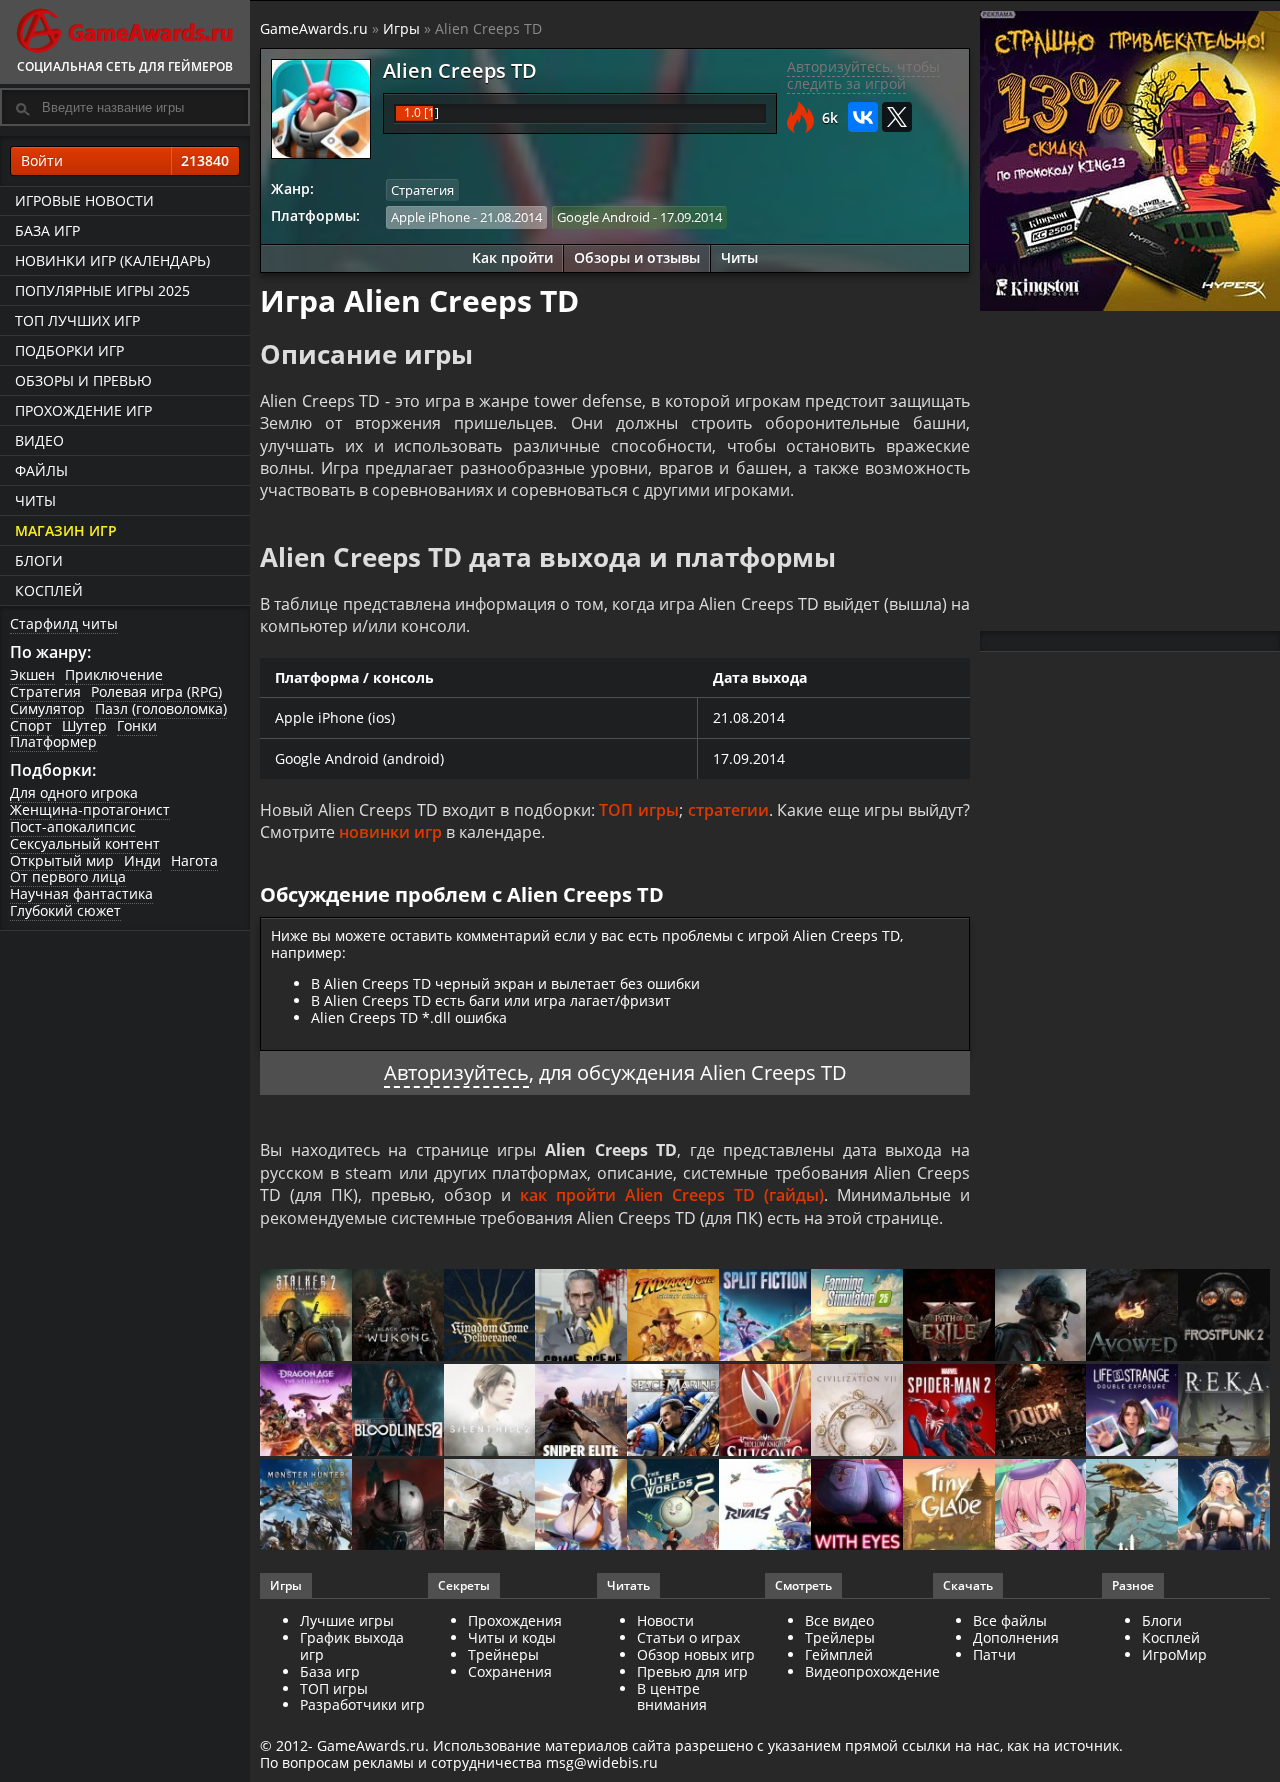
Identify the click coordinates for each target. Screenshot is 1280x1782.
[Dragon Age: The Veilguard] (306, 1411)
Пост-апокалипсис (73, 826)
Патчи (994, 1654)
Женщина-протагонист (90, 809)
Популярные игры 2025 (102, 290)
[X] (897, 117)
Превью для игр (692, 1671)
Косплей (49, 590)
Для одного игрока (74, 792)
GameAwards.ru (314, 28)
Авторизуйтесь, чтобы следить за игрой (863, 75)
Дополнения (1016, 1637)
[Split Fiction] (765, 1316)
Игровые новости (84, 200)
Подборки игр (69, 350)
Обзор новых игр (696, 1654)
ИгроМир (1174, 1654)
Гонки (137, 725)
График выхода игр (352, 1646)
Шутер (84, 725)
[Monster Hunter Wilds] (306, 1506)
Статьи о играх (688, 1637)
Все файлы (1010, 1620)
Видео (39, 440)
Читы (35, 500)
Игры (401, 28)
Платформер (53, 741)
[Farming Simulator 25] (857, 1316)
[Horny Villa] (581, 1506)
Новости (665, 1620)
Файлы (41, 470)
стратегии (728, 810)
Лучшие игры (347, 1620)
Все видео (839, 1620)
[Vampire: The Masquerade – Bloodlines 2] (398, 1411)
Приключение (114, 674)
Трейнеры (503, 1654)
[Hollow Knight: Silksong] (765, 1411)
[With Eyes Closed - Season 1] (857, 1506)
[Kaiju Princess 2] (1041, 1506)
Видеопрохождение (872, 1671)
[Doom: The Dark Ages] (1041, 1411)
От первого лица (68, 876)
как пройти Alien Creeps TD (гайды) (672, 1195)
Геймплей (839, 1654)
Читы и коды (512, 1637)
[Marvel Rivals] (765, 1506)
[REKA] (1224, 1411)
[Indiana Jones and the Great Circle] (673, 1316)
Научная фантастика (81, 893)
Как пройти (512, 257)
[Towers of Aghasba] (1132, 1506)
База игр (47, 230)
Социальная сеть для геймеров (125, 66)
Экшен (32, 674)
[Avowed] (1132, 1316)
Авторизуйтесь (456, 1072)
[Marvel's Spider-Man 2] (949, 1411)
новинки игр (390, 832)
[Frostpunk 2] (1224, 1316)
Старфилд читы (64, 623)
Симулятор (47, 708)
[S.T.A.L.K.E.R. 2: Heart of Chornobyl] (306, 1316)
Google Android (603, 217)
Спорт (31, 725)
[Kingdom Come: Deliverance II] (490, 1316)
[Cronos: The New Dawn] (398, 1506)
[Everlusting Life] (1224, 1506)
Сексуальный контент (85, 843)
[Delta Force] (1041, 1316)
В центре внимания (672, 1697)
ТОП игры (639, 810)
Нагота (194, 860)
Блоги (39, 560)
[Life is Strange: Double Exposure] (1132, 1411)
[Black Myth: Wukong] (398, 1316)
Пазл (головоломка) (161, 708)
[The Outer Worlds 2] (673, 1506)
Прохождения (515, 1620)
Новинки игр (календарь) (112, 260)
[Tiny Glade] (949, 1506)
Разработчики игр (362, 1704)
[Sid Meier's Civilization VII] (857, 1411)
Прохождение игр (83, 410)
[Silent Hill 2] (490, 1411)
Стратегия (45, 691)
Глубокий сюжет (65, 910)
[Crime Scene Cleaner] (581, 1316)
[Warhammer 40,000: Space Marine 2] (673, 1411)
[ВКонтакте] (863, 117)
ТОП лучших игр (77, 320)
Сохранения (510, 1671)
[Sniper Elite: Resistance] (581, 1411)
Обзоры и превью (83, 380)
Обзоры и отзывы (637, 257)
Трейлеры (840, 1637)
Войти (125, 160)
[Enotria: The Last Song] (490, 1506)
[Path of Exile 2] (949, 1316)
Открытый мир (62, 860)
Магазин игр (66, 530)
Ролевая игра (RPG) (156, 691)
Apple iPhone (430, 217)
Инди (142, 860)
